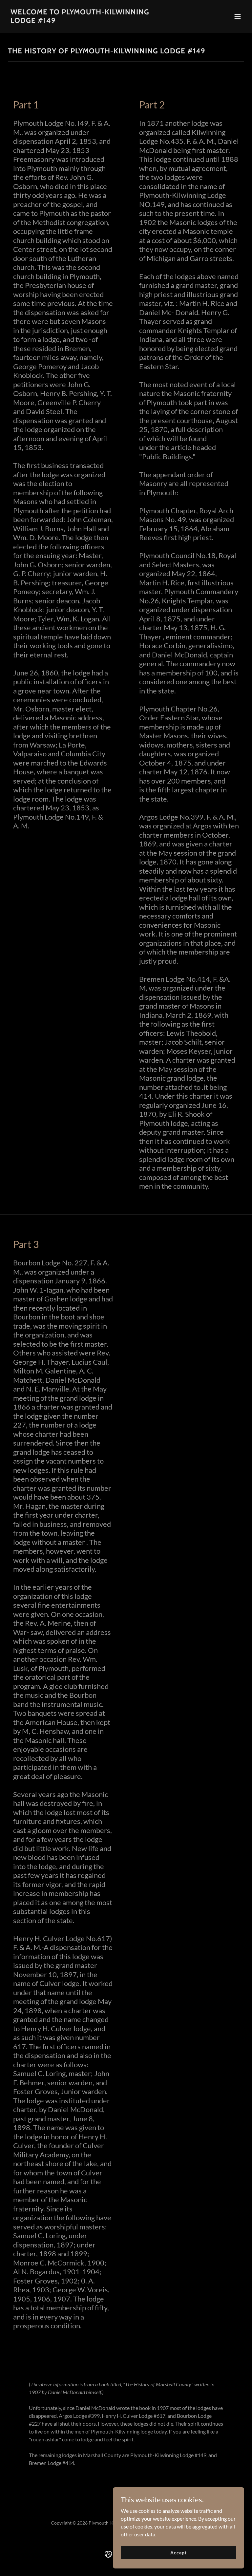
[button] (238, 16)
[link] (91, 21)
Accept (178, 2553)
